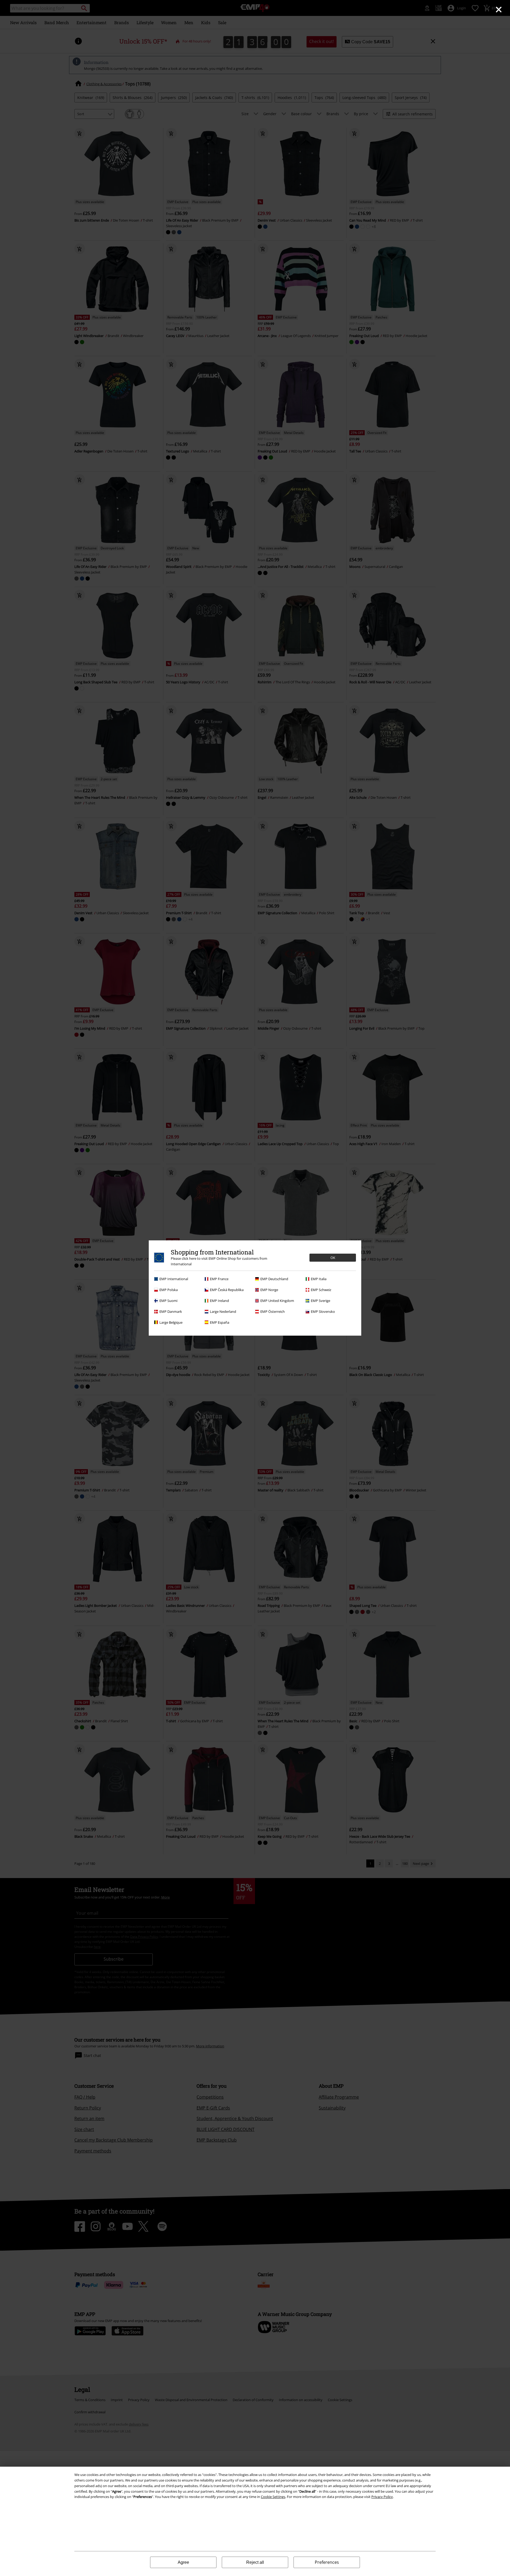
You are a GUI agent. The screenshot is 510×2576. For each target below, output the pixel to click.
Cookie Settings (273, 2497)
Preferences (327, 2562)
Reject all (255, 2562)
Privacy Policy (382, 2497)
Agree (183, 2562)
